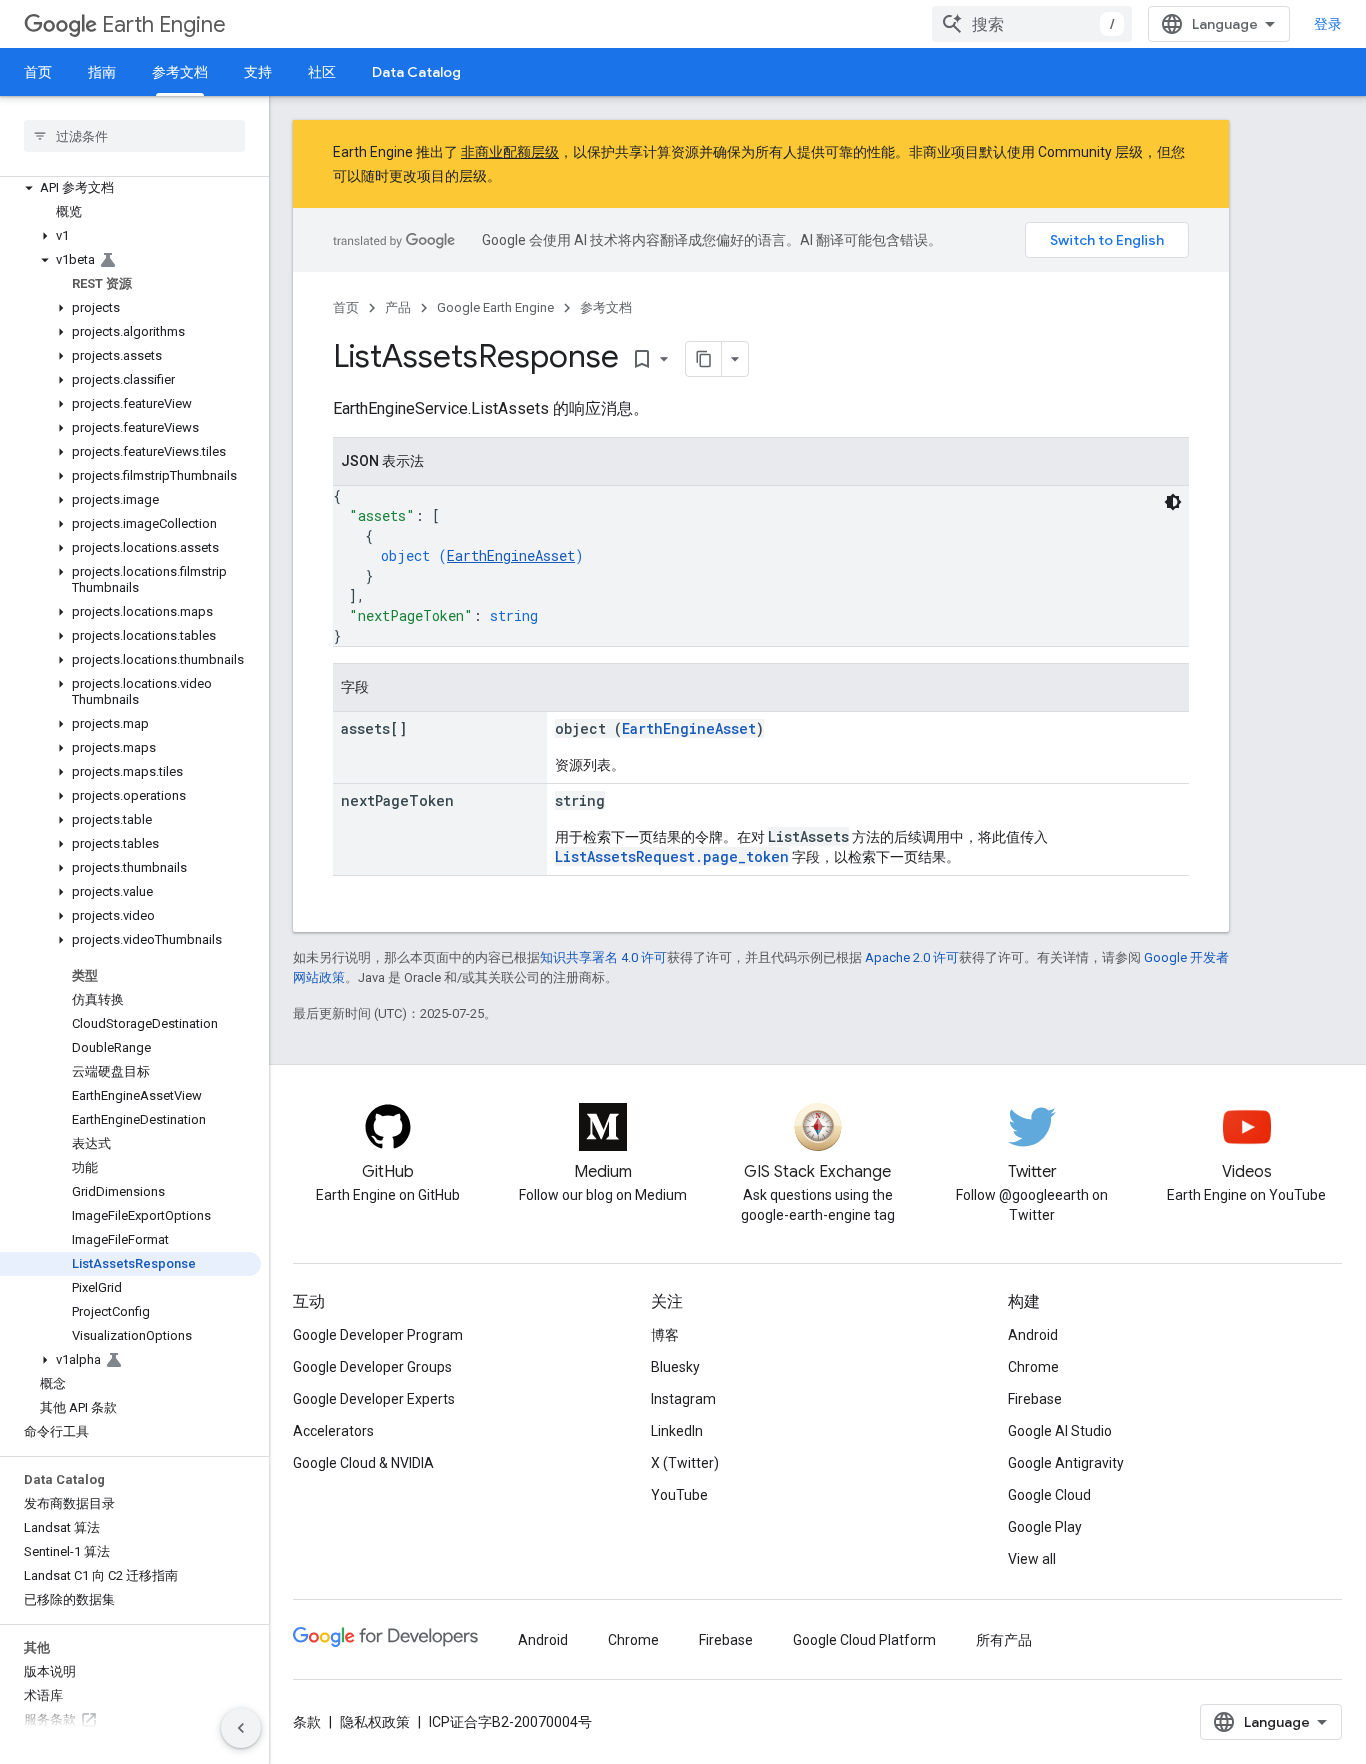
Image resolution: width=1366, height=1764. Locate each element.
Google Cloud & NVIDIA (363, 1463)
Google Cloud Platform (864, 1640)
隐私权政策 (375, 1722)
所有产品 (1004, 1640)
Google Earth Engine (495, 307)
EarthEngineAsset (511, 555)
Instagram (683, 1399)
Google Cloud (1049, 1495)
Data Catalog (416, 72)
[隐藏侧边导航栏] (241, 1728)
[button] (130, 188)
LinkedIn (677, 1431)
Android (1033, 1335)
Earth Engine (164, 24)
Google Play (1045, 1527)
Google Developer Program (378, 1335)
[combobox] (1032, 24)
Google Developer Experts (374, 1399)
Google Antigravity (1066, 1463)
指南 (102, 72)
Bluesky (675, 1367)
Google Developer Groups (372, 1367)
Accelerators (333, 1431)
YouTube (679, 1495)
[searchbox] (134, 136)
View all (1032, 1559)
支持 (258, 72)
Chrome (1033, 1367)
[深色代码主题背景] (1173, 502)
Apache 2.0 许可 (912, 957)
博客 (665, 1335)
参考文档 (180, 72)
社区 (322, 72)
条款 (307, 1722)
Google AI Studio (1060, 1431)
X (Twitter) (685, 1463)
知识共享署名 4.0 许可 (603, 957)
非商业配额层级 (510, 152)
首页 (38, 72)
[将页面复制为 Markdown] (704, 359)
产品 (398, 307)
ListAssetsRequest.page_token (672, 856)
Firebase (1035, 1399)
